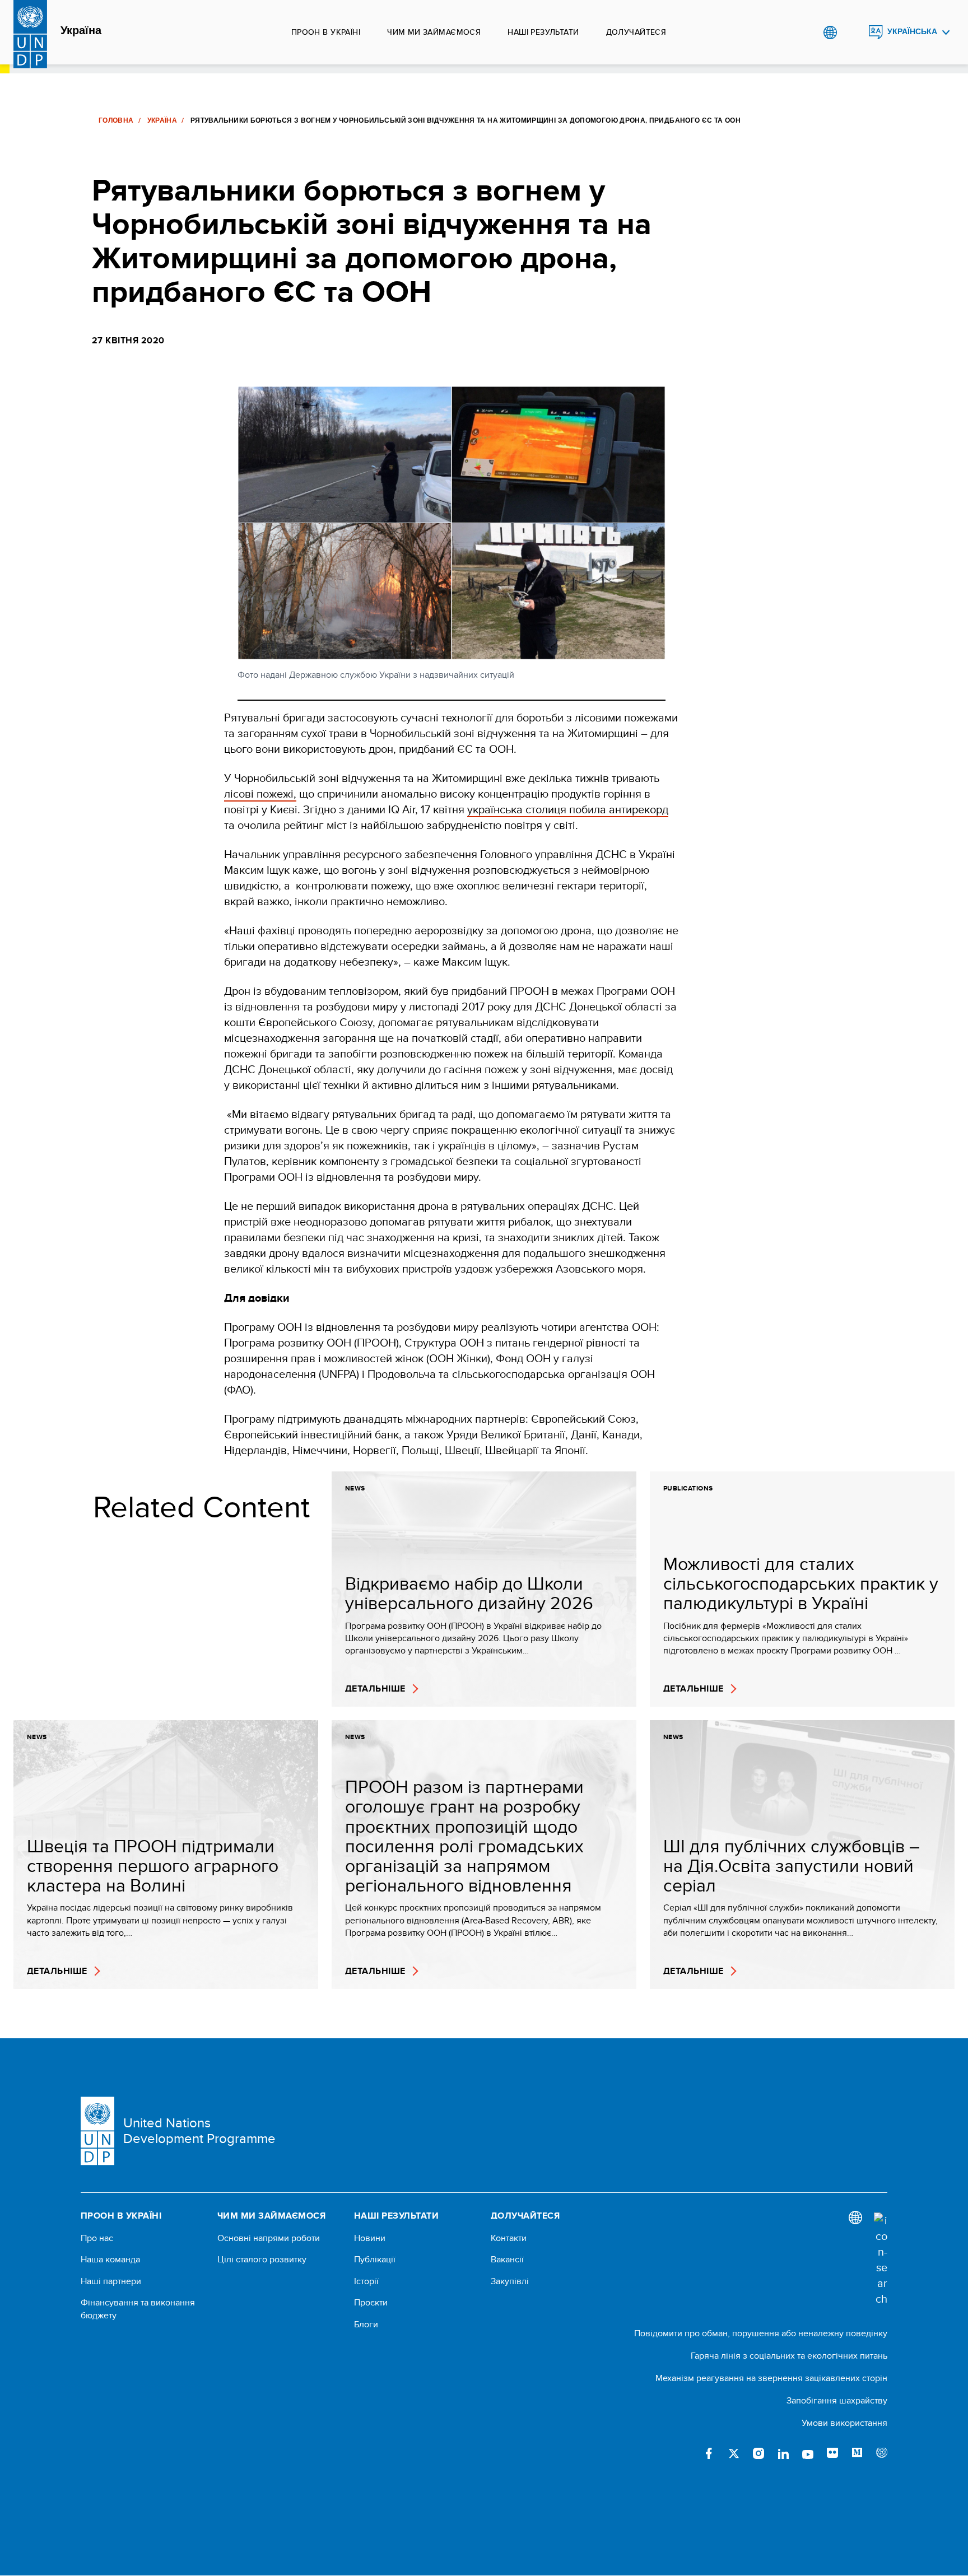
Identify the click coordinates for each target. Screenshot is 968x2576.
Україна (81, 31)
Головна (116, 120)
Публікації (375, 2260)
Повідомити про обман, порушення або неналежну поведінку (761, 2333)
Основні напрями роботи (269, 2238)
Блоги (366, 2325)
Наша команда (110, 2260)
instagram (758, 2453)
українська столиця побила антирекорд (568, 809)
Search (853, 32)
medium (857, 2453)
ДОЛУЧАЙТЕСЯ (636, 32)
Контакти (509, 2238)
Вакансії (507, 2260)
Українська (912, 32)
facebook (709, 2453)
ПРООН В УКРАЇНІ (326, 32)
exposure (882, 2453)
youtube (808, 2453)
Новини (370, 2238)
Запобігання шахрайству (837, 2400)
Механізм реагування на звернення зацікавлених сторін (771, 2378)
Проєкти (371, 2303)
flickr (832, 2453)
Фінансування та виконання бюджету (138, 2309)
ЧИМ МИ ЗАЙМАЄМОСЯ (434, 32)
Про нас (97, 2238)
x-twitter (734, 2453)
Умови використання (844, 2423)
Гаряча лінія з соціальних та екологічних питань (789, 2356)
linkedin (783, 2453)
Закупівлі (510, 2281)
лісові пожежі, (260, 793)
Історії (366, 2281)
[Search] (881, 2260)
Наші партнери (111, 2281)
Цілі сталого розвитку (262, 2260)
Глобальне (830, 32)
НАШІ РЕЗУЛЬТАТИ (543, 32)
